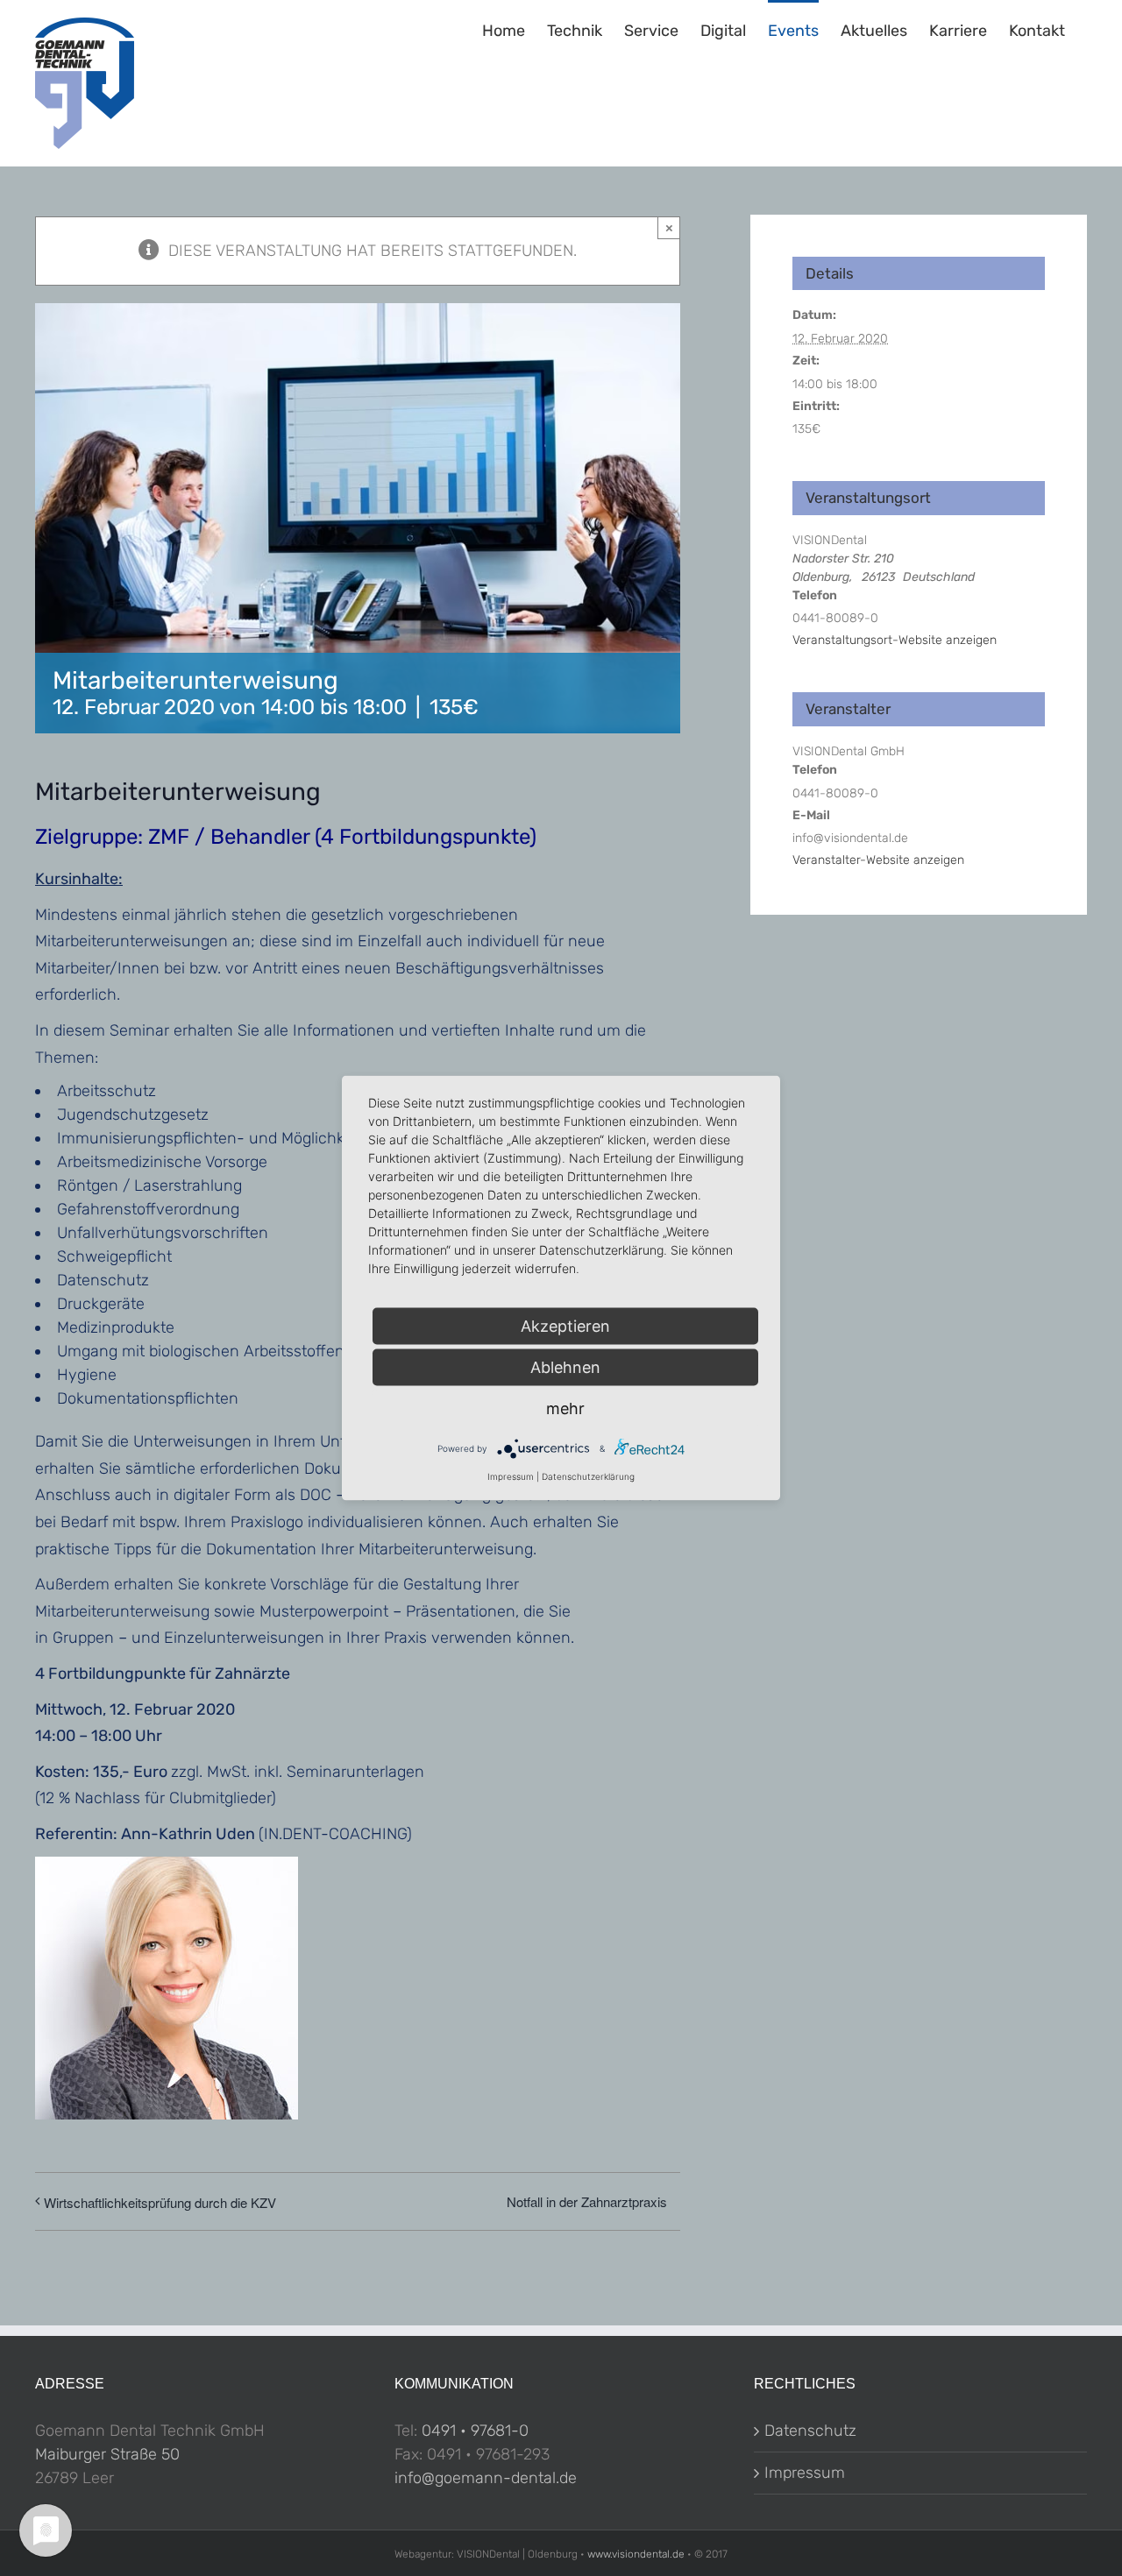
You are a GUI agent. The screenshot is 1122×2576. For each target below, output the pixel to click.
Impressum (805, 2473)
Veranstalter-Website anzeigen (878, 860)
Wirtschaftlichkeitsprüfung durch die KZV (160, 2202)
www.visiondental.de (636, 2554)
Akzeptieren (565, 1326)
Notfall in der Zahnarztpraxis (587, 2201)
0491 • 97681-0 (475, 2431)
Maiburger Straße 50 (107, 2454)
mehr (565, 1408)
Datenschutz (810, 2431)
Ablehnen (565, 1367)
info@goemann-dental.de (486, 2478)
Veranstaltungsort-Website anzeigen (895, 640)
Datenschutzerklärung (588, 1476)
